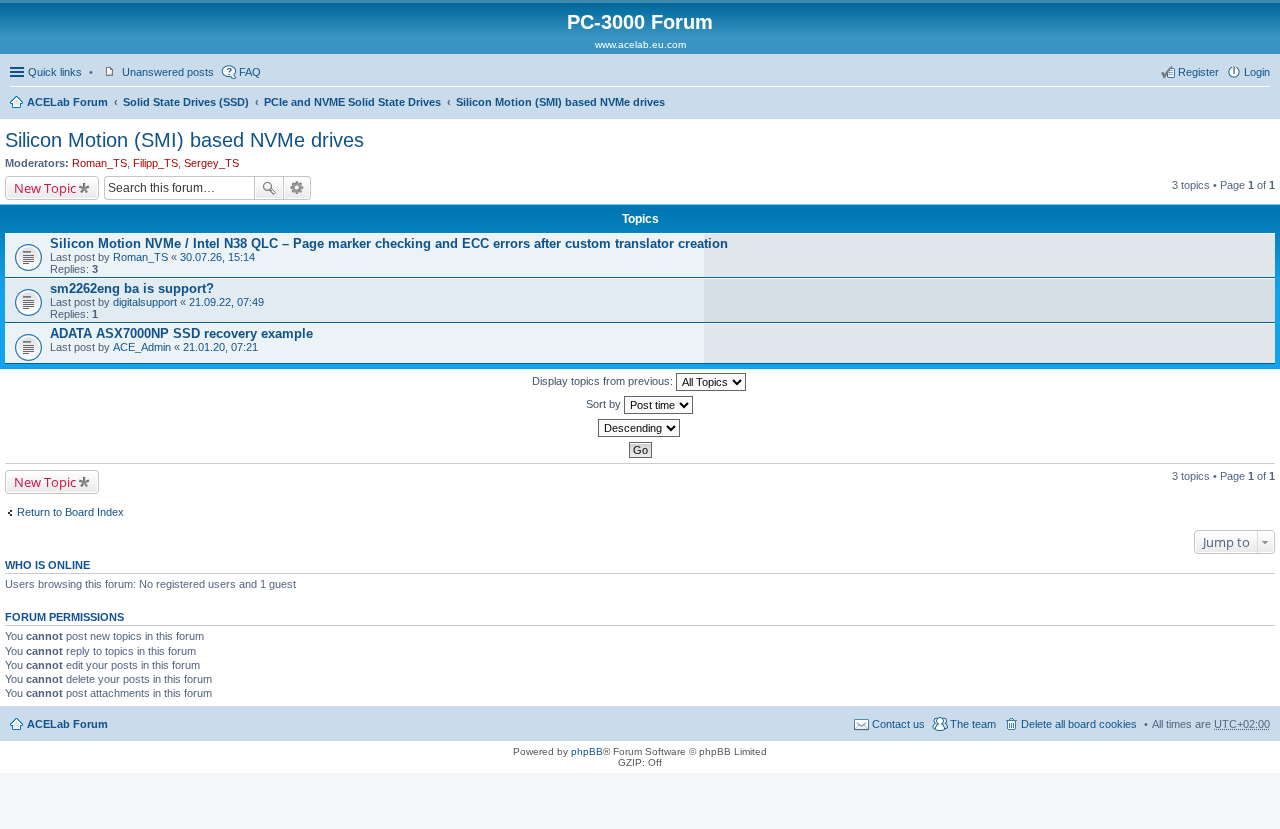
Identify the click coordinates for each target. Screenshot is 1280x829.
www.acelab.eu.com (640, 44)
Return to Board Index (70, 512)
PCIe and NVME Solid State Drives (352, 102)
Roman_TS (99, 163)
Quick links (55, 72)
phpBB (587, 751)
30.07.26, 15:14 (217, 257)
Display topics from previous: (604, 381)
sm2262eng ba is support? (132, 288)
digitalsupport (145, 302)
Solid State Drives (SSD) (186, 102)
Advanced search (297, 188)
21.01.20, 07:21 (220, 347)
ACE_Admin (142, 347)
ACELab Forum (67, 102)
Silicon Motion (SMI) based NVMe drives (560, 102)
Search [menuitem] (1262, 104)
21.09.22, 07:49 (226, 302)
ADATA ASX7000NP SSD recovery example (181, 333)
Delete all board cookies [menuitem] (1079, 724)
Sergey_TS (211, 163)
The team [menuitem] (973, 724)
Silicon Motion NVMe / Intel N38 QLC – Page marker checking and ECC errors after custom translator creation (389, 243)
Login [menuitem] (1257, 72)
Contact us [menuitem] (898, 724)
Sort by (605, 404)
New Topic (45, 188)
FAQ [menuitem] (250, 72)
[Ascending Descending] (640, 428)
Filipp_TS (155, 163)
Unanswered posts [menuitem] (168, 72)
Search (269, 188)
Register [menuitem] (1198, 72)
